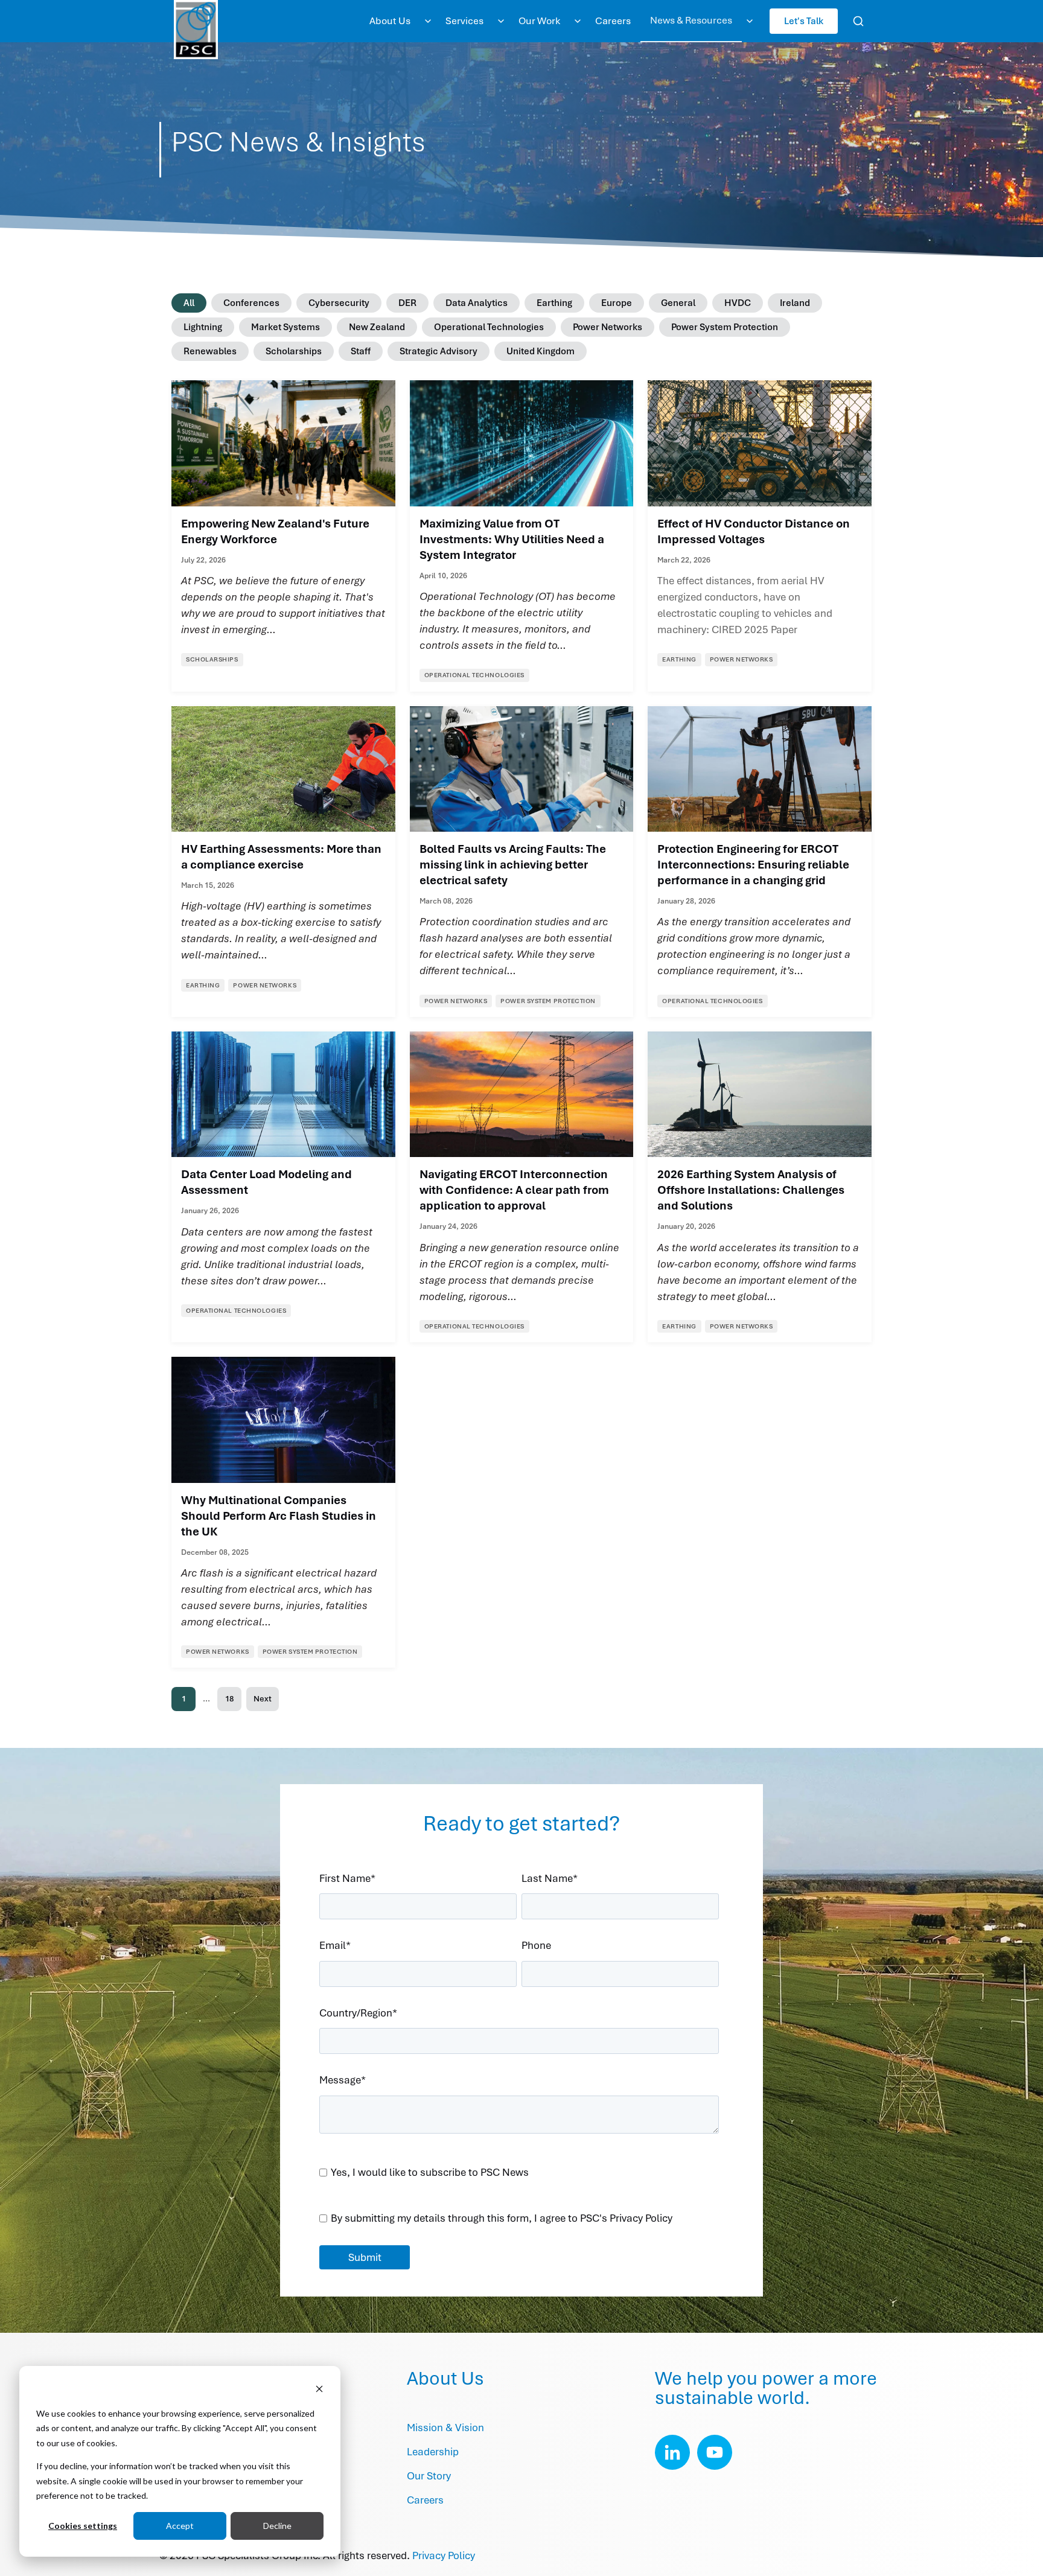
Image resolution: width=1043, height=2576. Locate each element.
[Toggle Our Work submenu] (578, 21)
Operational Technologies (489, 327)
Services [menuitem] (464, 21)
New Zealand (377, 327)
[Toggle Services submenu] (501, 21)
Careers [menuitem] (613, 21)
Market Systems (285, 327)
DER (407, 303)
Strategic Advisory (439, 351)
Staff (361, 351)
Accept (180, 2526)
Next (263, 1699)
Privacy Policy (444, 2555)
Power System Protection (725, 327)
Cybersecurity (339, 303)
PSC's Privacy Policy (626, 2218)
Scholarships (294, 351)
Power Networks (608, 327)
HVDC (738, 303)
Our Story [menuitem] (429, 2476)
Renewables (210, 351)
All (189, 303)
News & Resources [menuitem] (691, 20)
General (678, 303)
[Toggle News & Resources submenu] (750, 21)
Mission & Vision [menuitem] (445, 2428)
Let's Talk (804, 21)
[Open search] (858, 21)
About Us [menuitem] (390, 21)
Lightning (203, 327)
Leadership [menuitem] (433, 2452)
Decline (277, 2526)
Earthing (554, 303)
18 (229, 1699)
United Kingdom (541, 351)
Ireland (795, 303)
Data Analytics (477, 303)
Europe (617, 303)
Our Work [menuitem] (539, 21)
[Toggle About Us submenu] (428, 21)
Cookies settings (83, 2526)
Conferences (251, 303)
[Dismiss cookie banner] (319, 2390)
